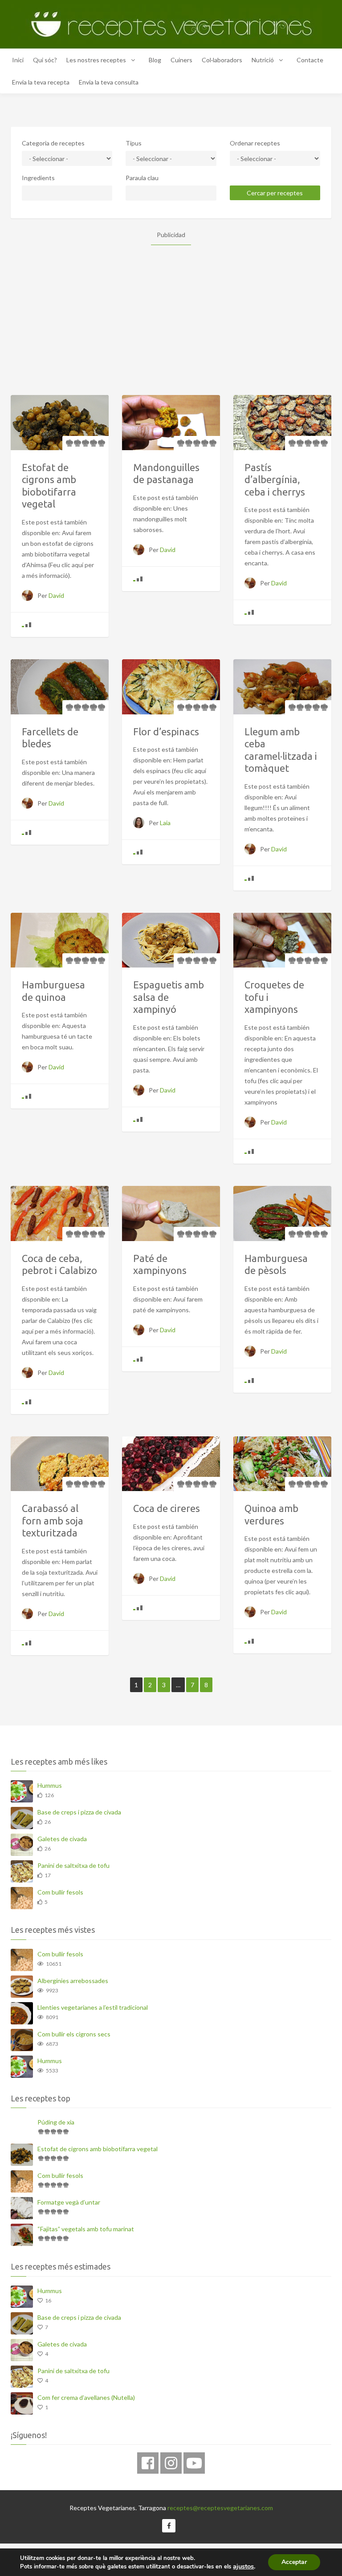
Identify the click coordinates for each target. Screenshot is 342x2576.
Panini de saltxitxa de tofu (73, 1865)
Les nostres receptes (96, 60)
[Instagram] (171, 2463)
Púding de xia (56, 2122)
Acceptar (294, 2562)
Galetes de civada (62, 1839)
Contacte (310, 60)
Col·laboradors (222, 60)
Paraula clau (142, 178)
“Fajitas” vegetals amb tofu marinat (86, 2229)
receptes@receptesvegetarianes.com (220, 2508)
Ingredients (38, 178)
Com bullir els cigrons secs (74, 2034)
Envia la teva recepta (41, 82)
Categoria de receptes (53, 143)
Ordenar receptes (255, 143)
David (56, 595)
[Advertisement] (171, 307)
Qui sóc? (45, 60)
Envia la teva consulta (109, 82)
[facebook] (148, 2463)
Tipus (134, 143)
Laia (165, 823)
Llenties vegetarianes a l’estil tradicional (93, 2007)
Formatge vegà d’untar (69, 2202)
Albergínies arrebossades (73, 1981)
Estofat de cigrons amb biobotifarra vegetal (98, 2149)
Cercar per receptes (275, 193)
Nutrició (263, 60)
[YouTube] (194, 2463)
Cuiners (181, 60)
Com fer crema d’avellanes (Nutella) (86, 2397)
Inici (18, 60)
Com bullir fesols (60, 1892)
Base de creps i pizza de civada (79, 1812)
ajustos (243, 2566)
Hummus (50, 1785)
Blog (155, 60)
